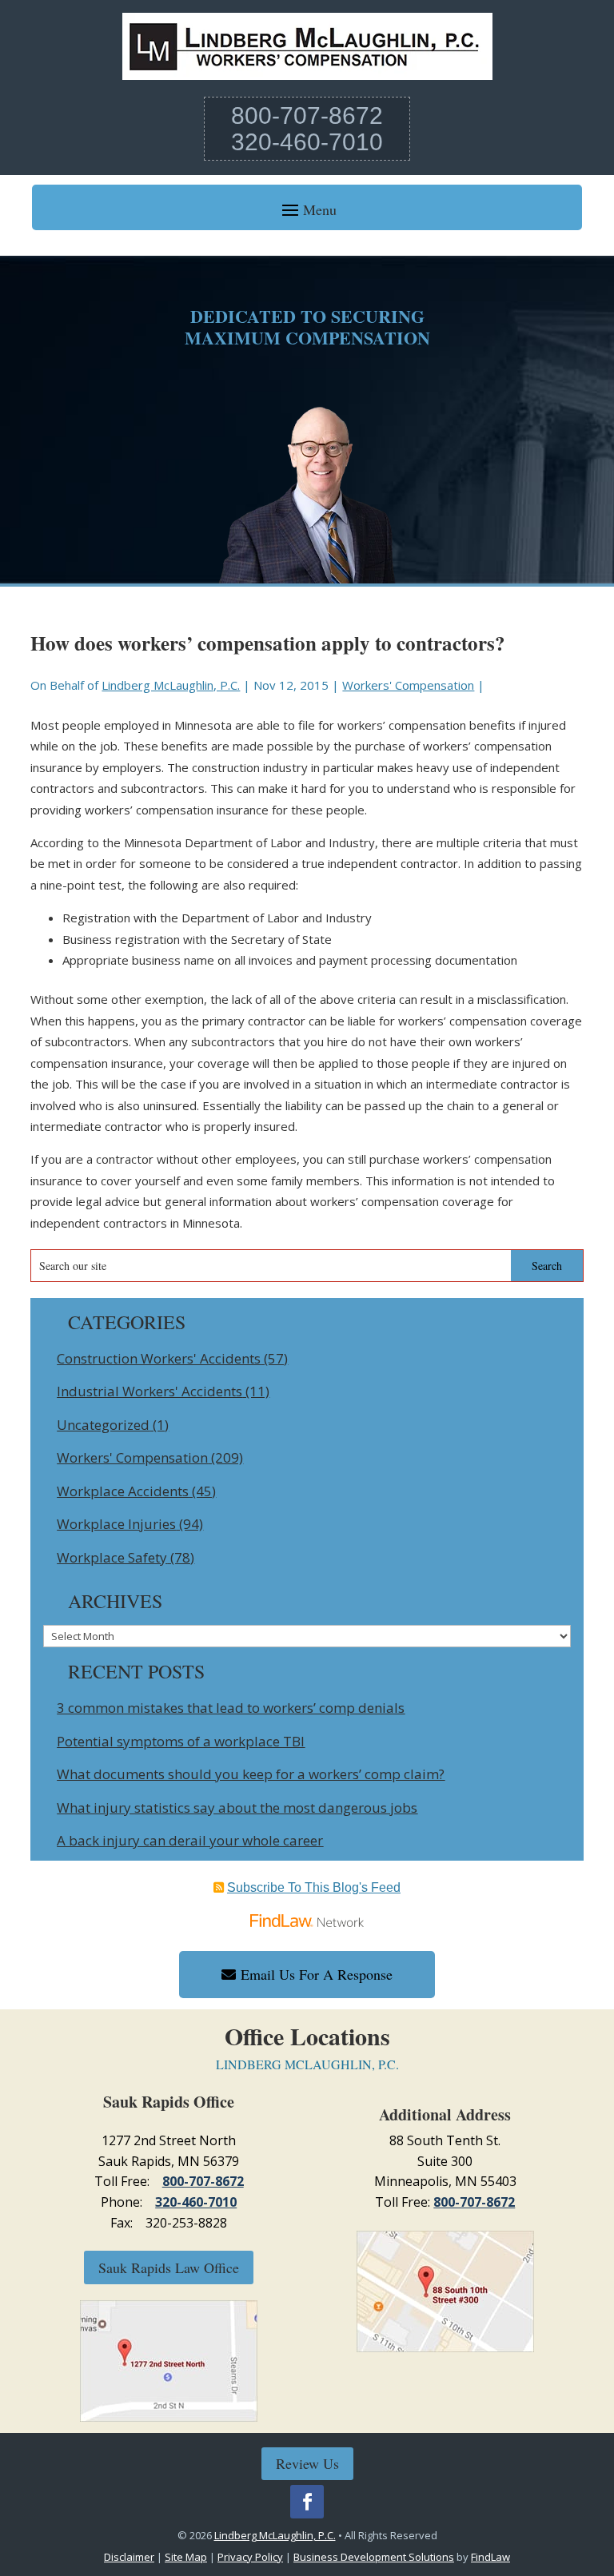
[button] (307, 209)
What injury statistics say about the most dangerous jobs (237, 1808)
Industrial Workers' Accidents (150, 1391)
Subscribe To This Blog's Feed (314, 1887)
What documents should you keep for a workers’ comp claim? (251, 1774)
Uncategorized (103, 1425)
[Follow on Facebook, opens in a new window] (307, 2502)
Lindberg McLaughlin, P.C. (171, 685)
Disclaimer (129, 2557)
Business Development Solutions (374, 2557)
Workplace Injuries (116, 1524)
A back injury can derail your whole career (190, 1840)
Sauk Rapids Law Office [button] (169, 2267)
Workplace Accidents (123, 1491)
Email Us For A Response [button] (317, 1974)
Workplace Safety (112, 1557)
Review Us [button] (307, 2463)
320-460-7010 (307, 142)
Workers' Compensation (408, 685)
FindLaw (490, 2557)
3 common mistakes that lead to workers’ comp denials (231, 1708)
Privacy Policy (250, 2557)
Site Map (186, 2557)
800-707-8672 (307, 115)
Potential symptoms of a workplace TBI (181, 1741)
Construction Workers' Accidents (159, 1358)
